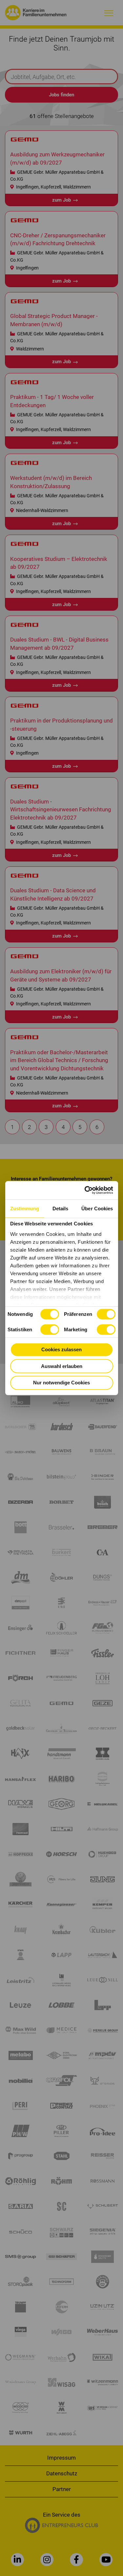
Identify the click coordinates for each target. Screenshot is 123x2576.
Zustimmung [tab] (25, 1208)
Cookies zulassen (61, 1349)
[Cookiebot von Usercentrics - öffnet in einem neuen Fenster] (86, 1190)
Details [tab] (61, 1208)
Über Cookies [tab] (97, 1208)
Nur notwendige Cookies (61, 1383)
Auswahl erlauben (62, 1366)
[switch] (106, 1314)
